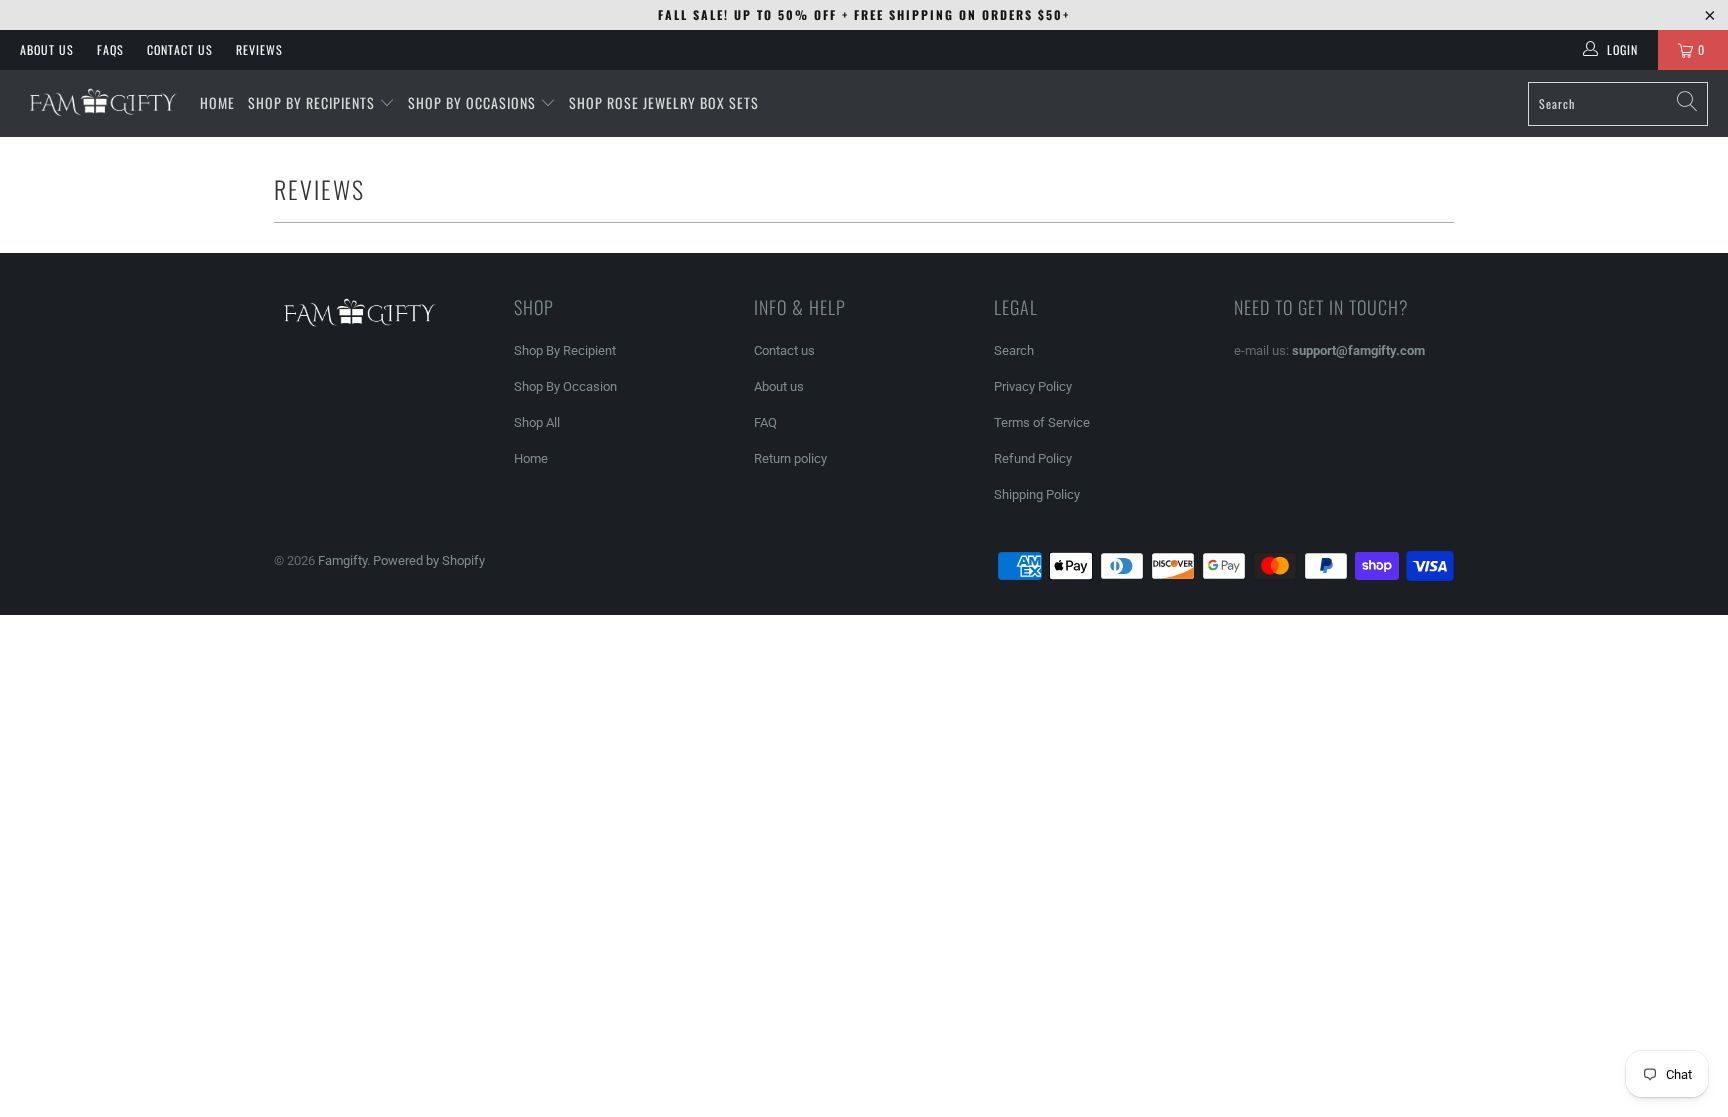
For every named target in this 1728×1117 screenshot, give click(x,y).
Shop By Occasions (472, 102)
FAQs (110, 49)
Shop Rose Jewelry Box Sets (664, 102)
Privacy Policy (1033, 386)
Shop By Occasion (565, 386)
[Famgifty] (100, 103)
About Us (47, 49)
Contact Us (180, 49)
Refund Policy (1033, 458)
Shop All (537, 422)
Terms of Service (1042, 422)
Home (531, 458)
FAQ (765, 422)
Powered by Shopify (429, 560)
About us (779, 386)
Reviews (259, 49)
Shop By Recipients (311, 102)
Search (1014, 350)
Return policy (790, 458)
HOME (217, 102)
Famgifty (342, 560)
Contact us (784, 350)
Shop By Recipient (565, 350)
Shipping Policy (1037, 494)
